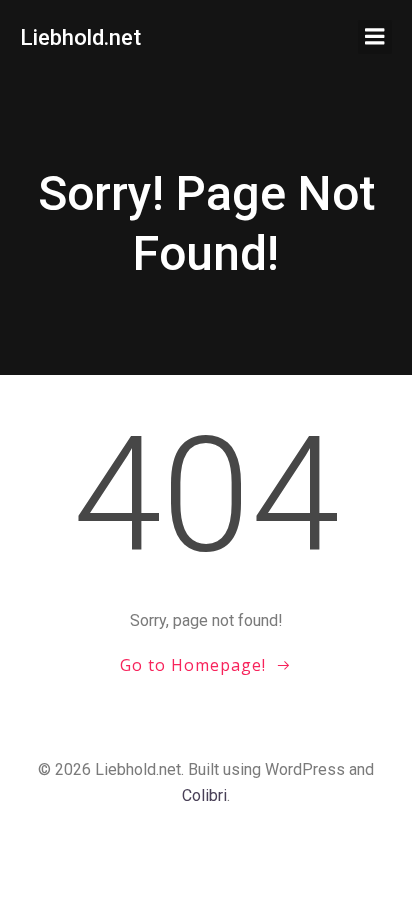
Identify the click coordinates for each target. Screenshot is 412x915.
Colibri (204, 795)
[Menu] (375, 37)
